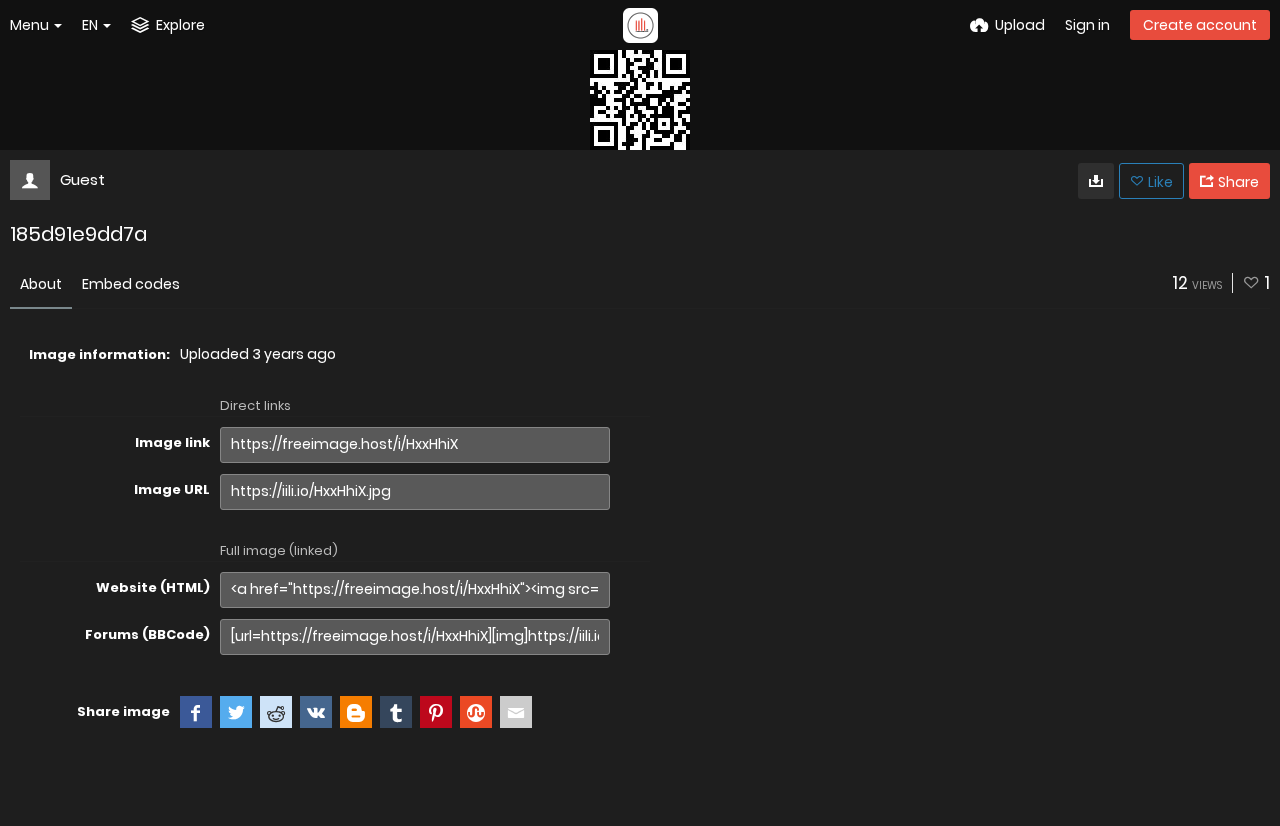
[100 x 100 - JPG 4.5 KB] (1096, 181)
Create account (1200, 25)
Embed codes (131, 284)
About (41, 284)
